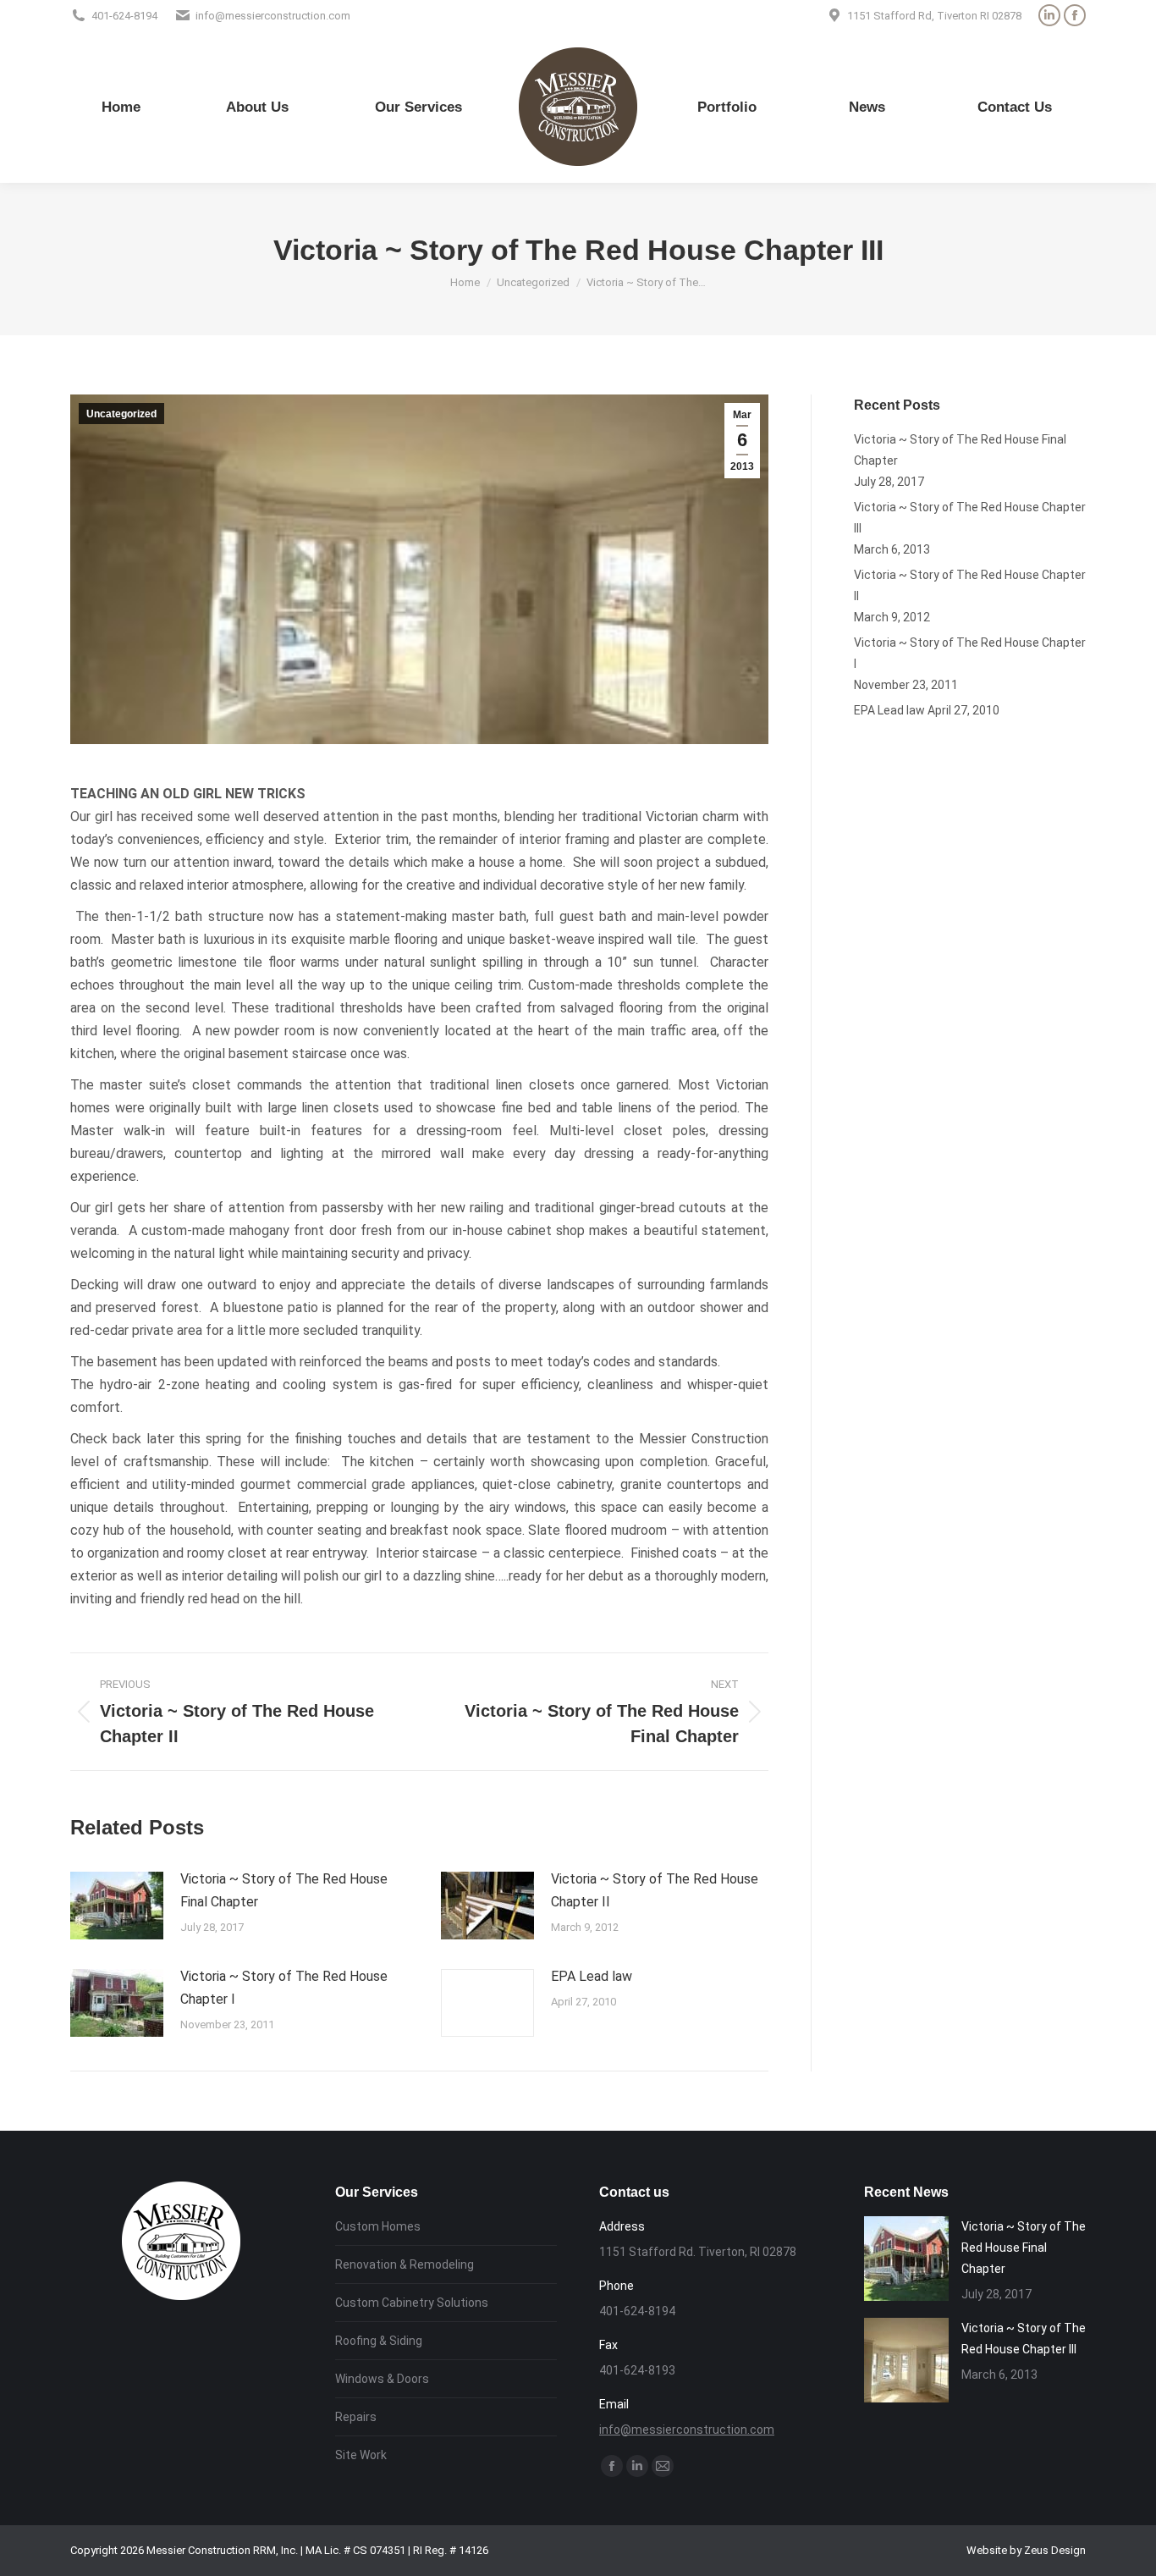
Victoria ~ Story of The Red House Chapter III (970, 518)
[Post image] (117, 1906)
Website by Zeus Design (1026, 2550)
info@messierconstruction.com (687, 2430)
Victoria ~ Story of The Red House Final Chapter (284, 1890)
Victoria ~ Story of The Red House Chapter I (284, 1988)
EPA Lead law (592, 1976)
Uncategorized (121, 414)
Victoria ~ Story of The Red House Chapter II (655, 1890)
